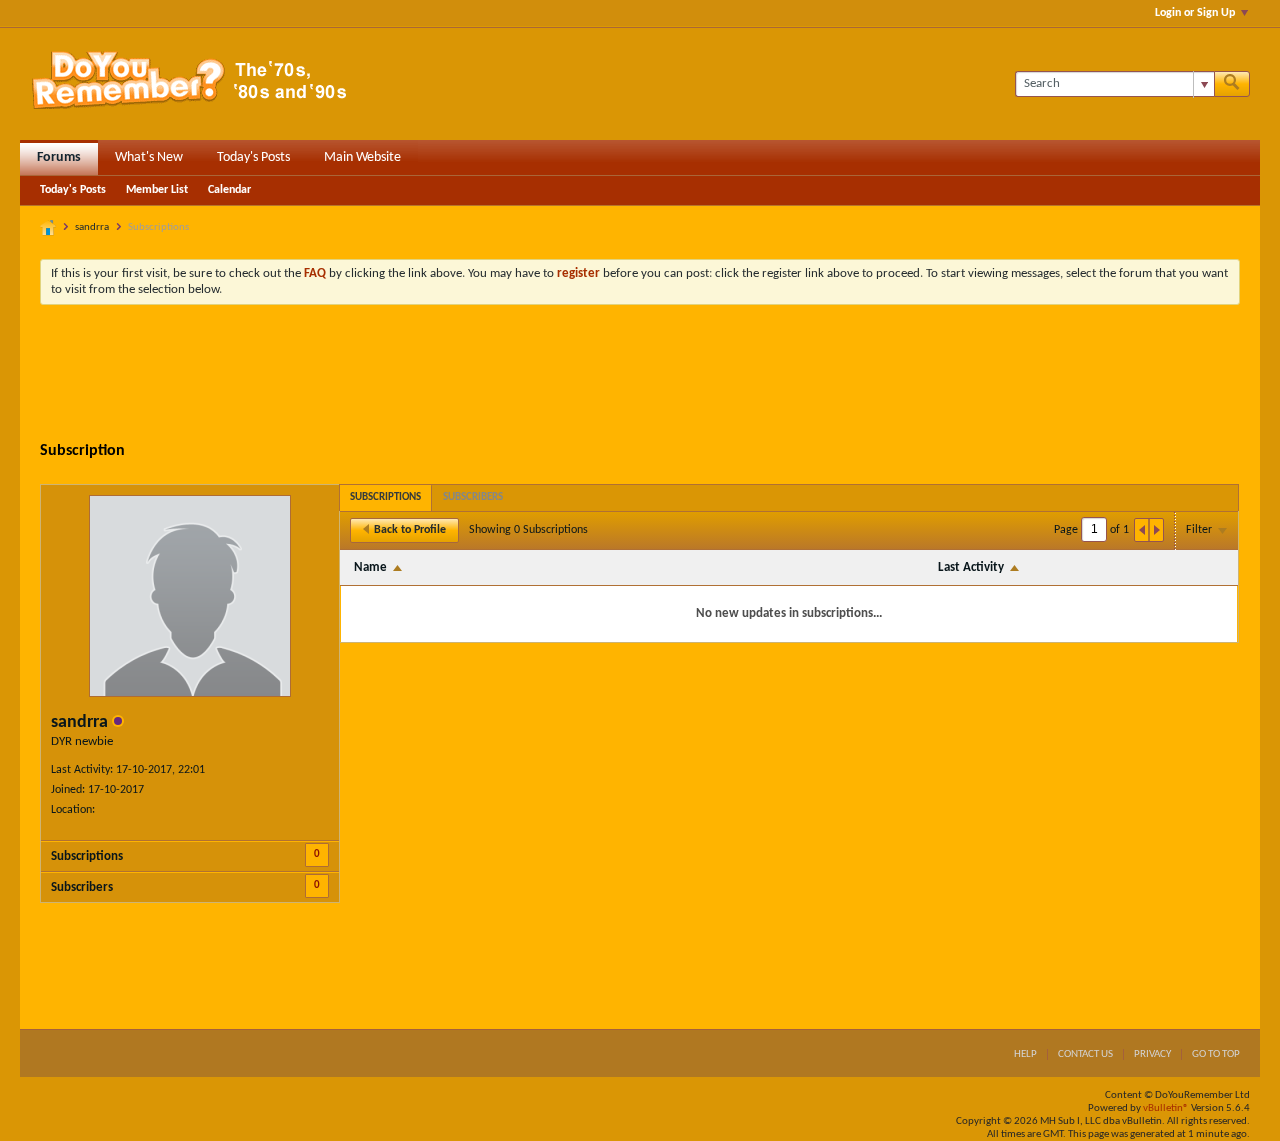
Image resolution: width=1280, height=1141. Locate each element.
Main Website (362, 157)
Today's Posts (253, 157)
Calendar (229, 190)
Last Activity (971, 567)
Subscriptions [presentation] (385, 497)
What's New (149, 157)
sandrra (92, 227)
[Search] (1232, 84)
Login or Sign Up (1195, 13)
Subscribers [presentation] (473, 497)
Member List (157, 190)
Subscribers (82, 887)
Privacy (1152, 1054)
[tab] (385, 497)
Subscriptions (87, 856)
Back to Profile (410, 530)
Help (1025, 1054)
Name (370, 567)
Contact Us (1085, 1054)
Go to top (1216, 1054)
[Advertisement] (640, 375)
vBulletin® (1166, 1108)
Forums (59, 157)
